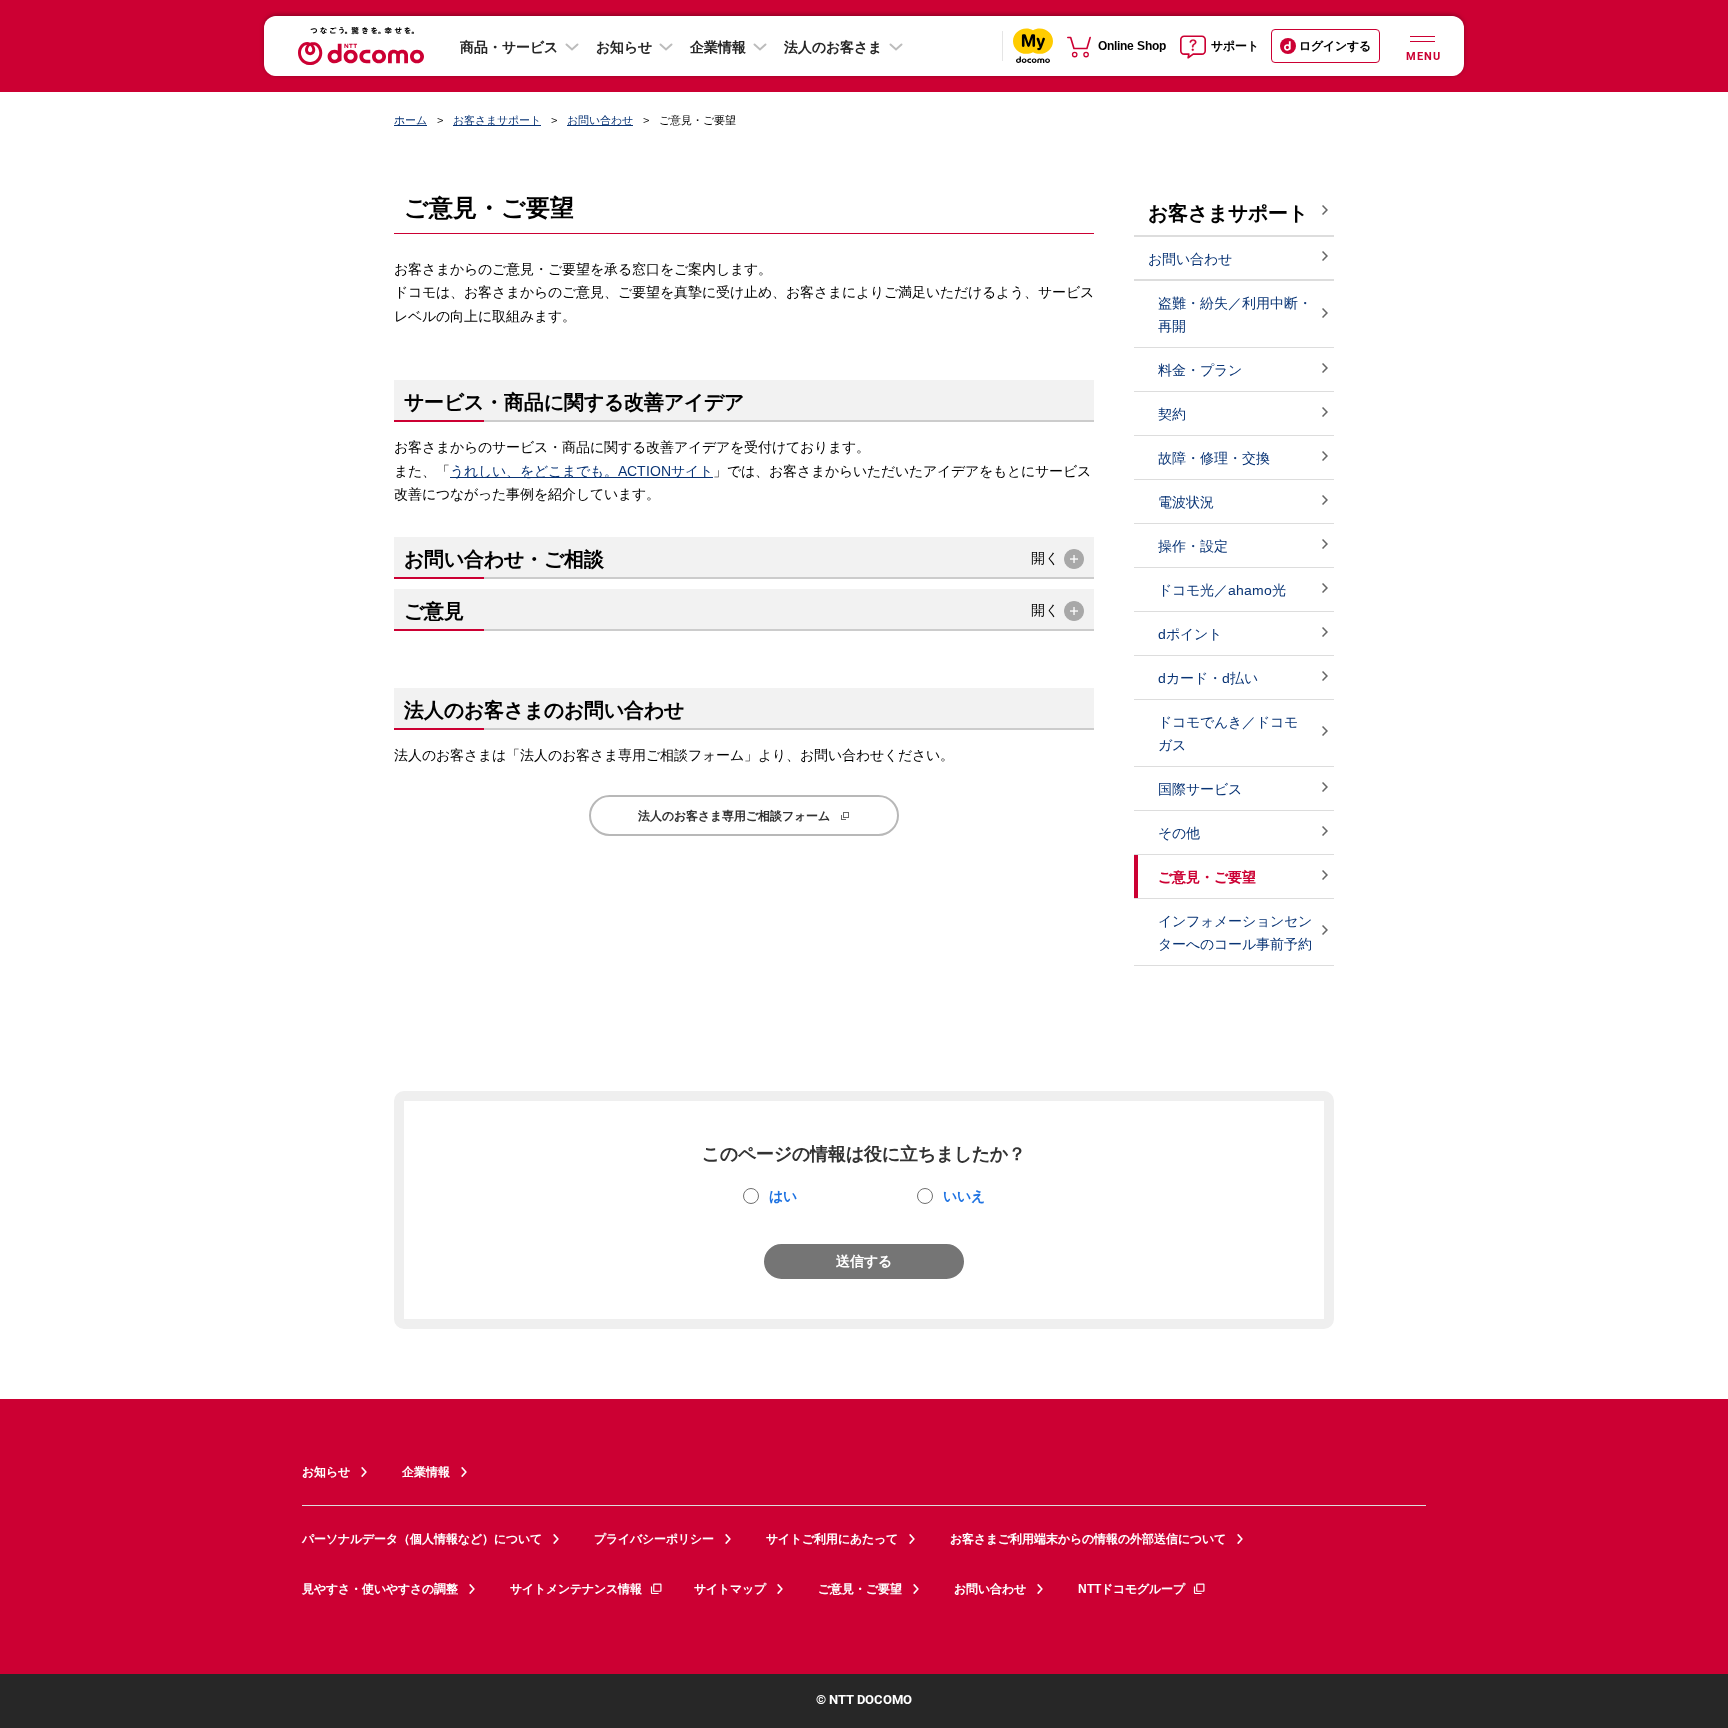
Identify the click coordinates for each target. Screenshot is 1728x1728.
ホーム (410, 120)
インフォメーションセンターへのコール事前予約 (1235, 932)
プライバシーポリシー (654, 1539)
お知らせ (624, 47)
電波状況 (1186, 502)
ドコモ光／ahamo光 (1222, 590)
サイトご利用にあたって (832, 1539)
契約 (1172, 414)
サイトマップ (730, 1589)
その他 (1179, 833)
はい (783, 1196)
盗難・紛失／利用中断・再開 (1235, 314)
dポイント (1190, 634)
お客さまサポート (497, 120)
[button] (744, 558)
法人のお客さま (833, 47)
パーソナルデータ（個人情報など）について (422, 1539)
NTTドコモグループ (1131, 1589)
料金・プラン (1200, 370)
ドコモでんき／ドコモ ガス (1228, 733)
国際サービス (1200, 789)
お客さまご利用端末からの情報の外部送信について (1088, 1539)
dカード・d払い (1208, 678)
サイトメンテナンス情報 (576, 1589)
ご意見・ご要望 (860, 1589)
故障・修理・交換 (1214, 458)
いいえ (964, 1196)
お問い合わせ (600, 120)
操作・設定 (1193, 546)
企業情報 (718, 47)
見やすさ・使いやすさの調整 (380, 1589)
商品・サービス (509, 47)
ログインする (1335, 46)
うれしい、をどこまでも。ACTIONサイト (581, 471)
